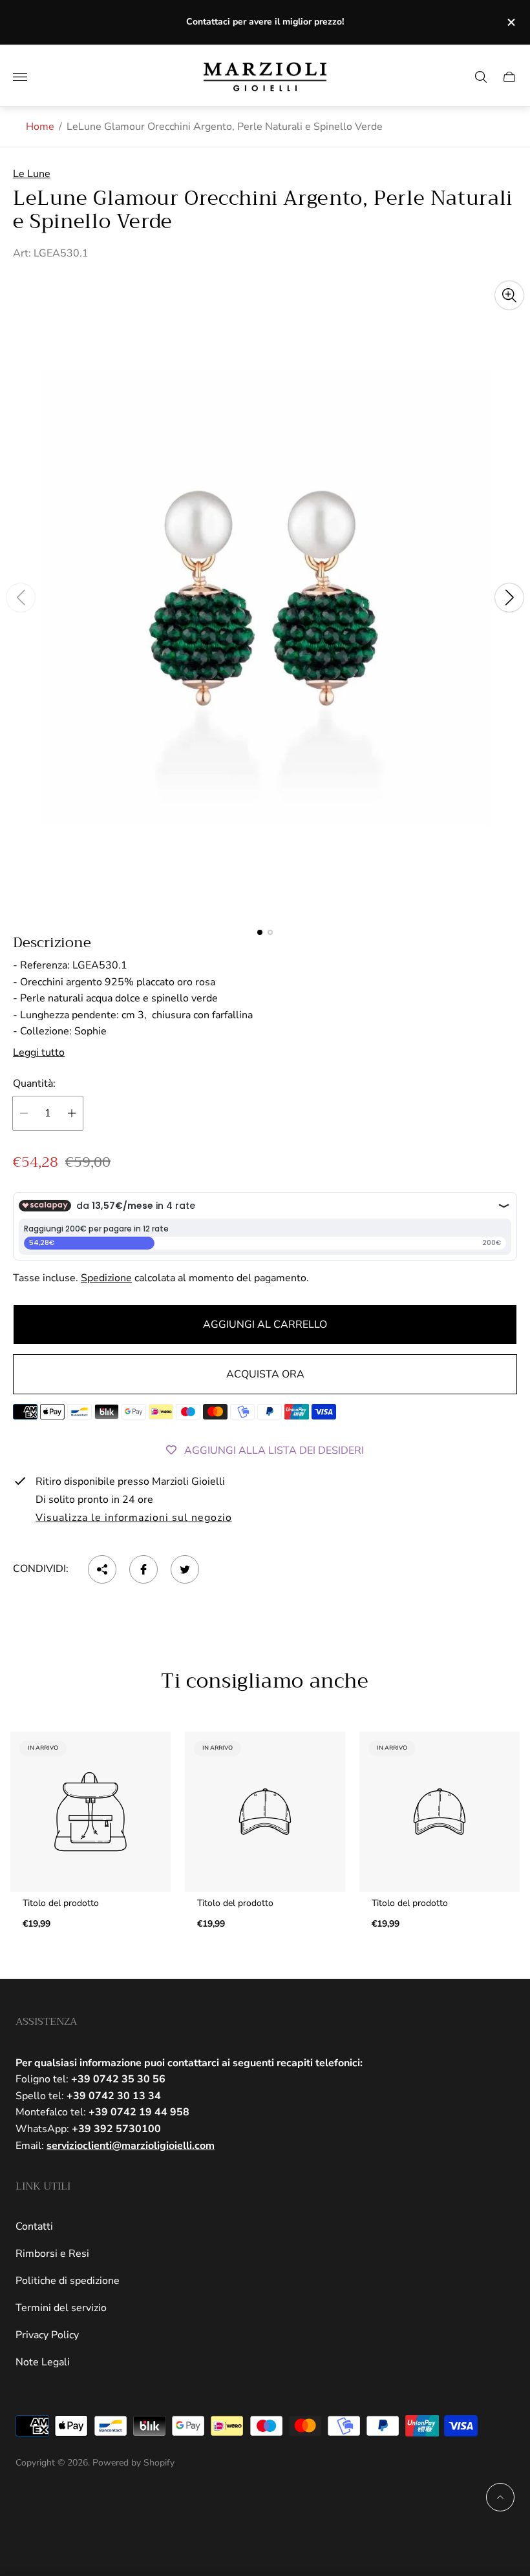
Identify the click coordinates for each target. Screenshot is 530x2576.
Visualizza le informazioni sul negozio (133, 1518)
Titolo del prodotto (61, 1903)
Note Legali (43, 2362)
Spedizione (106, 1278)
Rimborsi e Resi (52, 2254)
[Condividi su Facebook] (143, 1569)
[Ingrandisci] (509, 295)
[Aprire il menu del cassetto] (20, 77)
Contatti (34, 2226)
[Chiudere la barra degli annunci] (510, 22)
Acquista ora (265, 1374)
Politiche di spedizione (68, 2281)
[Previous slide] (21, 598)
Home (40, 127)
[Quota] (102, 1569)
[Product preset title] (90, 1812)
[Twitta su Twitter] (185, 1569)
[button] (260, 932)
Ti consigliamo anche (265, 1682)
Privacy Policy (47, 2335)
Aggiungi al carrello (265, 1325)
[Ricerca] (481, 77)
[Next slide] (509, 598)
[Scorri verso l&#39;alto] (500, 2497)
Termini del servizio (61, 2308)
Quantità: (34, 1084)
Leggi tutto (39, 1052)
